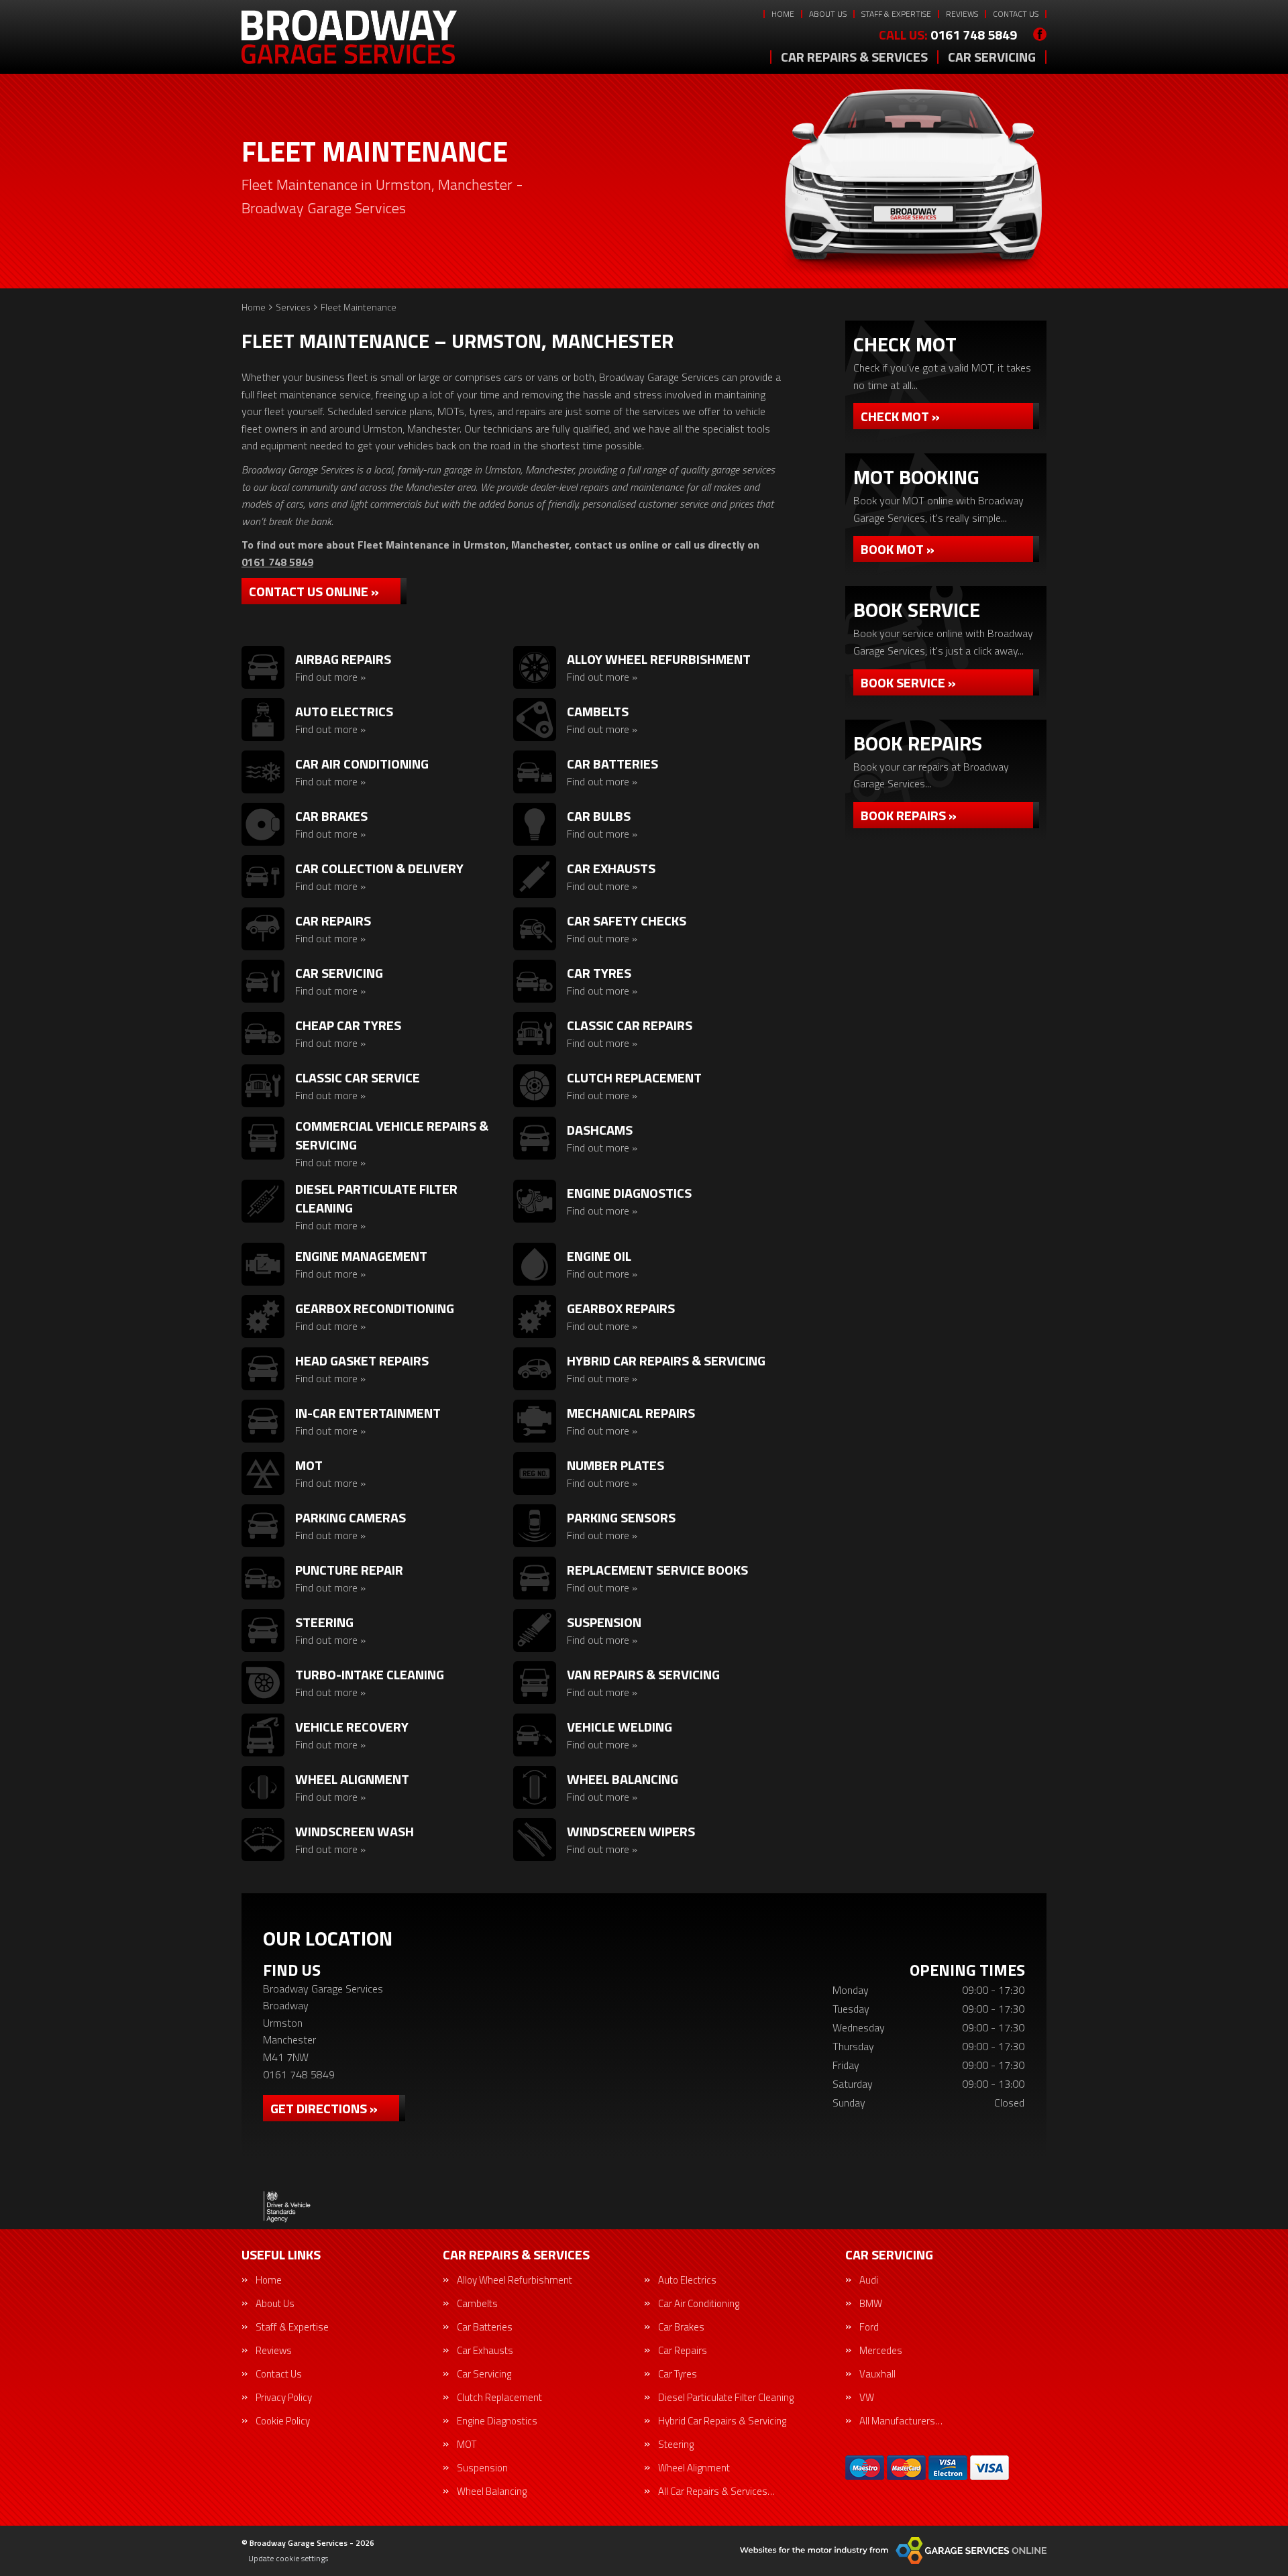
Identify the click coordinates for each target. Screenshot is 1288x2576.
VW (867, 2397)
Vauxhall (877, 2374)
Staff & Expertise (896, 14)
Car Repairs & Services (854, 57)
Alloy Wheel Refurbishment (515, 2280)
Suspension (482, 2468)
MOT (467, 2444)
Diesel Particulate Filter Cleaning (726, 2397)
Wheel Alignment (694, 2468)
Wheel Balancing (492, 2491)
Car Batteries (485, 2327)
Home (783, 14)
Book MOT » (898, 549)
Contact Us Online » (314, 591)
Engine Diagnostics (497, 2421)
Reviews (962, 14)
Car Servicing (992, 57)
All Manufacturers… (901, 2421)
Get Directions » (324, 2108)
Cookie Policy (283, 2421)
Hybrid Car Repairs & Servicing (722, 2421)
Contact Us (1016, 14)
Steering (676, 2444)
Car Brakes (681, 2327)
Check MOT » (900, 416)
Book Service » (908, 682)
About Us (828, 14)
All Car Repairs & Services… (716, 2491)
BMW (871, 2303)
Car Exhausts (485, 2350)
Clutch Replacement (499, 2397)
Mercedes (881, 2350)
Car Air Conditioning (699, 2303)
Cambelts (477, 2303)
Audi (869, 2280)
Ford (869, 2327)
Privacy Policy (284, 2397)
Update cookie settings (288, 2559)
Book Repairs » (909, 815)
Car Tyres (678, 2374)
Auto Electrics (687, 2280)
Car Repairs (683, 2350)
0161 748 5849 (948, 35)
